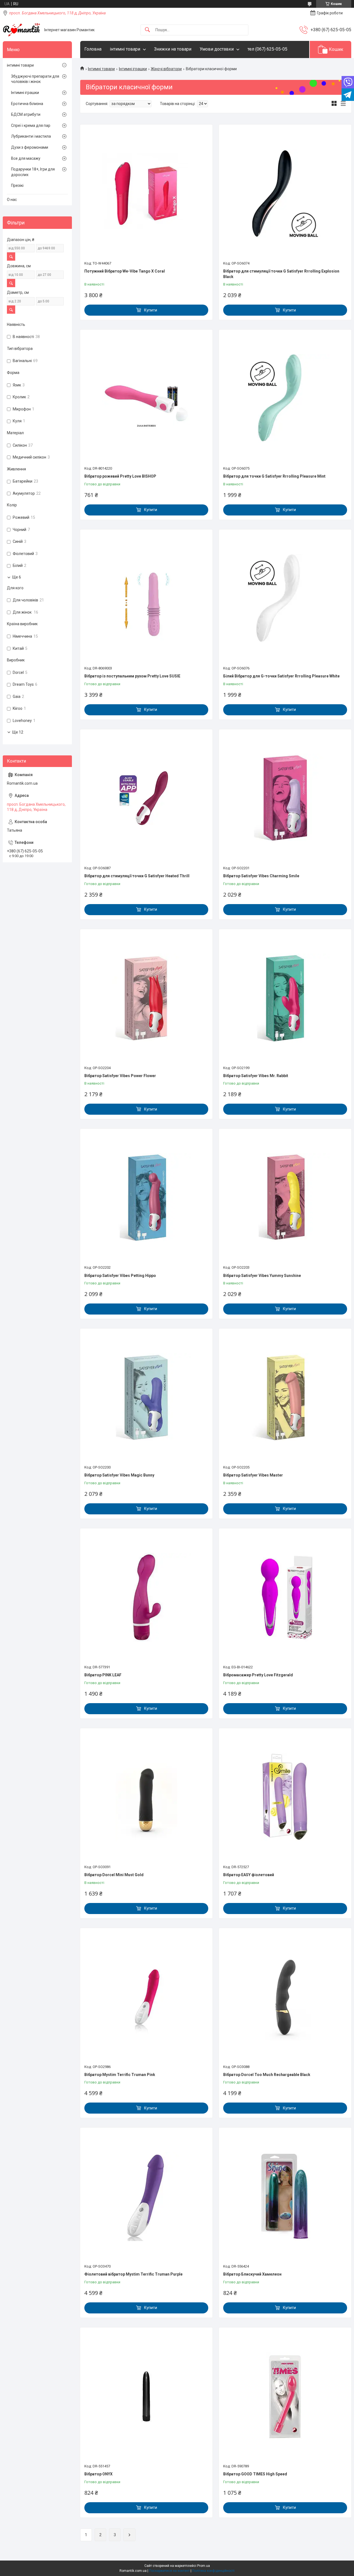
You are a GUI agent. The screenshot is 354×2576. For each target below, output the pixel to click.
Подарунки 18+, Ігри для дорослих (33, 172)
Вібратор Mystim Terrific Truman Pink (120, 2075)
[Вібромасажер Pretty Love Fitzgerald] (285, 1597)
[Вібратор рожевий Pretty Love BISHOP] (146, 399)
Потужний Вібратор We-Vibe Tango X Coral (125, 271)
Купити (151, 310)
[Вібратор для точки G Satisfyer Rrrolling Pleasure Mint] (285, 399)
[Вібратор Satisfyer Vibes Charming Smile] (285, 798)
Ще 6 (17, 577)
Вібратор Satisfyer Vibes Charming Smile (261, 876)
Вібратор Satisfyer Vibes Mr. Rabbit (256, 1076)
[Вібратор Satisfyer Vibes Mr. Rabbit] (285, 998)
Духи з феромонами (30, 147)
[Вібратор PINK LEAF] (146, 1597)
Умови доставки (217, 49)
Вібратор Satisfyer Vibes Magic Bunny (119, 1475)
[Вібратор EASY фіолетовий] (285, 1797)
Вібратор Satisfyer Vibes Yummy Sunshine (262, 1276)
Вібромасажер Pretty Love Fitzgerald (258, 1675)
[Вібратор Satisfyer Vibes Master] (285, 1397)
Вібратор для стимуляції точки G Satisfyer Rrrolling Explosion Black (281, 274)
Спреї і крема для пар (31, 125)
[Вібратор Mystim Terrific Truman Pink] (146, 1997)
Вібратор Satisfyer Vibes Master (253, 1475)
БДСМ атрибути (26, 114)
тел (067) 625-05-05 (267, 49)
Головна (93, 49)
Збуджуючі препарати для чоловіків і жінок (35, 79)
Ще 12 (18, 732)
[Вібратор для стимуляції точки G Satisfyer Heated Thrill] (146, 798)
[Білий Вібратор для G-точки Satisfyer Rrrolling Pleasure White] (285, 598)
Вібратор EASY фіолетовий (249, 1875)
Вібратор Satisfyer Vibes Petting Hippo (120, 1276)
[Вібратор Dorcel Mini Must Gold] (146, 1797)
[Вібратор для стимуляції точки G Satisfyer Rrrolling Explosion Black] (285, 193)
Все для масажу (26, 158)
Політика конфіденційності (213, 2571)
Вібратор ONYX (98, 2474)
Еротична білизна (27, 104)
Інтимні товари (101, 69)
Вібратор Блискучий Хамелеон (252, 2274)
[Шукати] (147, 30)
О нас (12, 200)
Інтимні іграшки (133, 69)
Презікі (17, 185)
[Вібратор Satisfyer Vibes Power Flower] (146, 998)
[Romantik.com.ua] (21, 30)
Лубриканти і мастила (31, 136)
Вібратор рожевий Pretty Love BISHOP (120, 476)
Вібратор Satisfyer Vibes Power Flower (120, 1076)
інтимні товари (125, 49)
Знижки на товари (173, 49)
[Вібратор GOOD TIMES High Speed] (285, 2396)
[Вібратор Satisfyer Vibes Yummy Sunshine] (285, 1198)
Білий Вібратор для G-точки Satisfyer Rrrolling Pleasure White (281, 676)
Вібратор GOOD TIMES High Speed (255, 2474)
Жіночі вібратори (166, 69)
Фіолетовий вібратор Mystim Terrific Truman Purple (133, 2274)
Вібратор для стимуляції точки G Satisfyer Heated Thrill (137, 876)
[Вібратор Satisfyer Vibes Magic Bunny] (146, 1397)
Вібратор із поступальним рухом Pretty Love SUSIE (132, 676)
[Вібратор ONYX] (146, 2396)
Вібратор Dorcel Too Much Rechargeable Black (267, 2075)
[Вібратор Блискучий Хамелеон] (285, 2197)
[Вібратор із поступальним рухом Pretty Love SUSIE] (146, 598)
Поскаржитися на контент (169, 2571)
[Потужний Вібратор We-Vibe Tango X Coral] (146, 193)
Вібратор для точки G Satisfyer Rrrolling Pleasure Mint (274, 476)
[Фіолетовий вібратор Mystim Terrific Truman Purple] (146, 2197)
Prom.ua (204, 2566)
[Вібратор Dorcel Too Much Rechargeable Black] (285, 1997)
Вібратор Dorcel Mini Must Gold (114, 1875)
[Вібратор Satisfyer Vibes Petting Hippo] (146, 1198)
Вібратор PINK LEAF (103, 1675)
